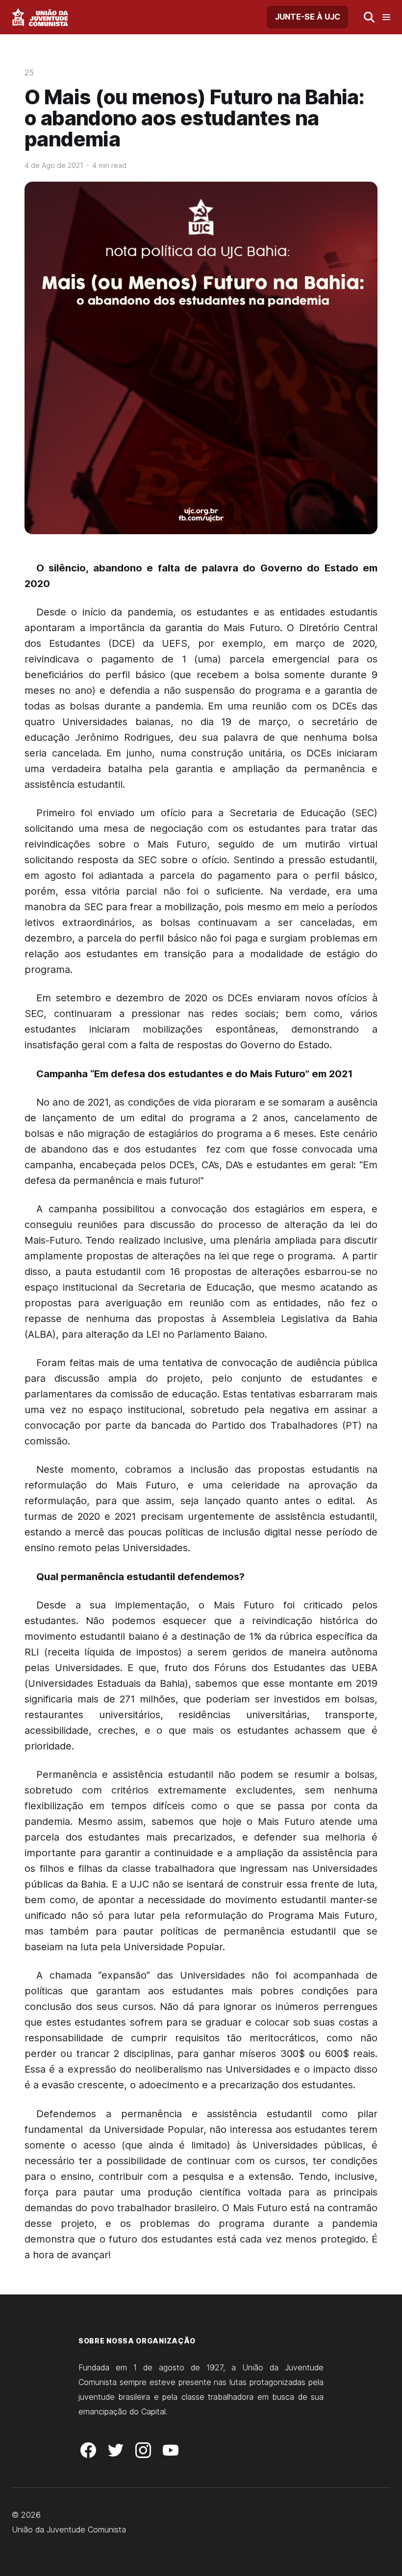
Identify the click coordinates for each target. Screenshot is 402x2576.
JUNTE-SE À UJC (308, 17)
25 (29, 72)
